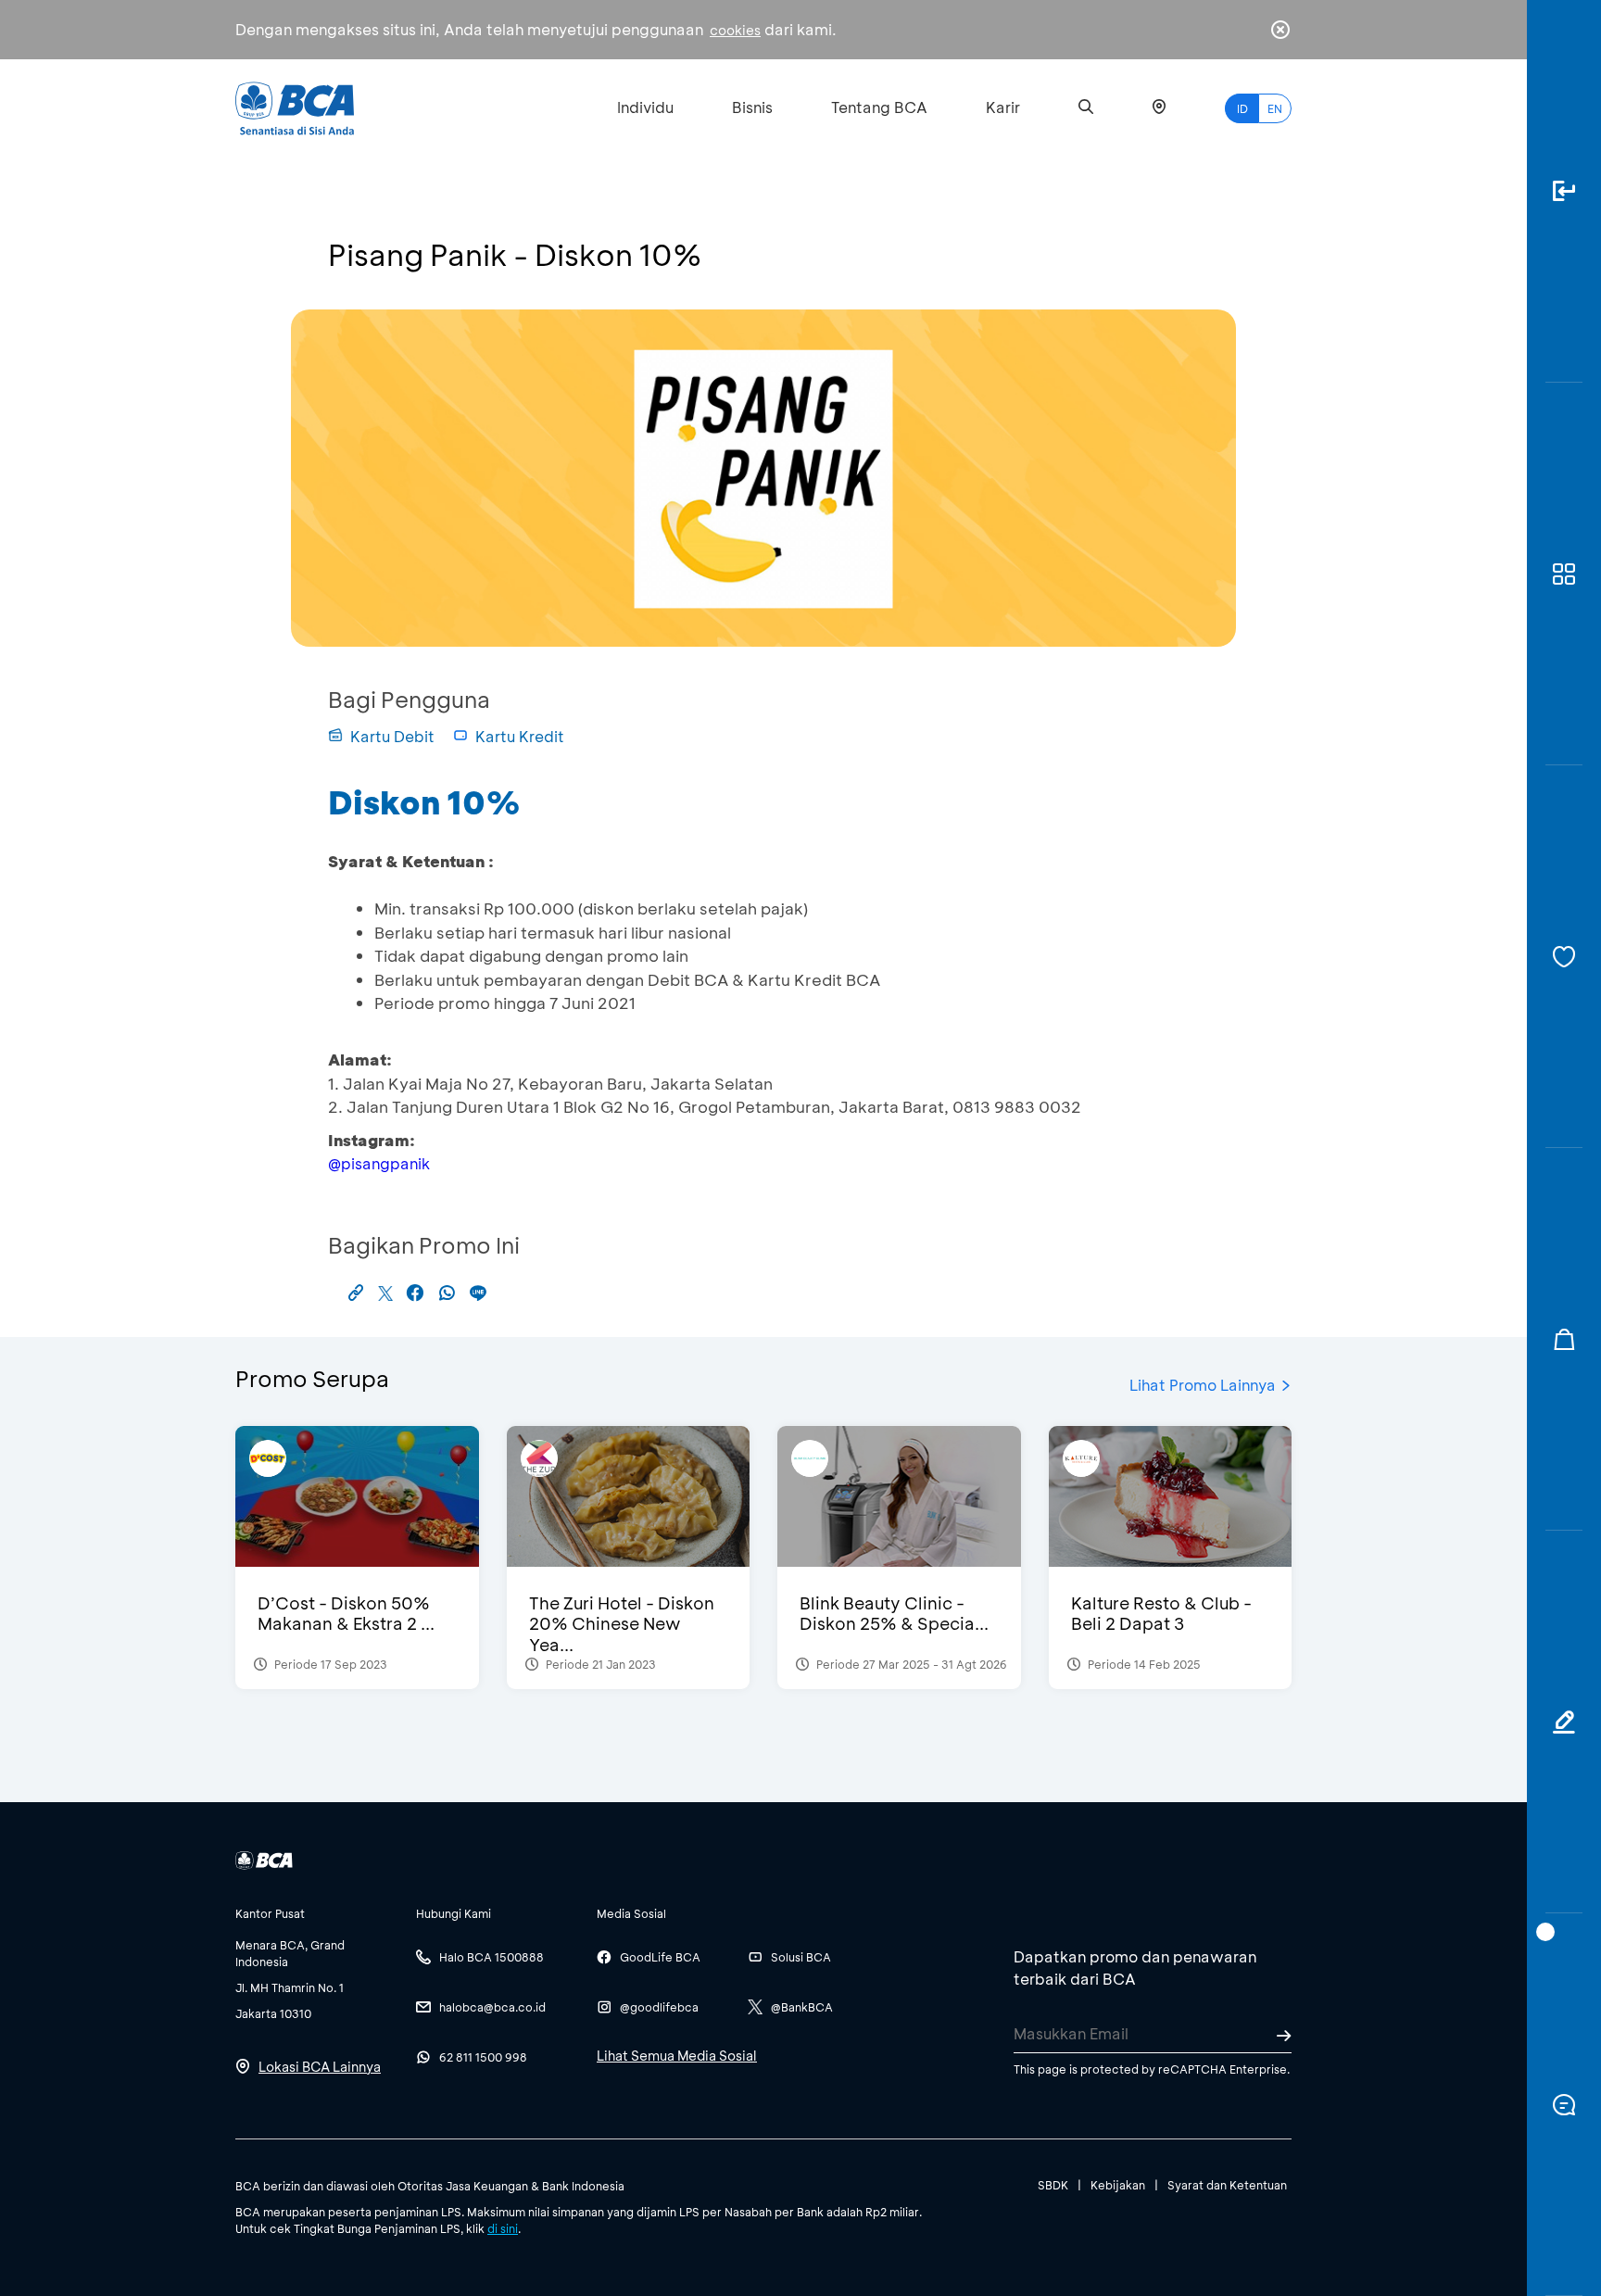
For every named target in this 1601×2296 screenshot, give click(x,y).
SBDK (1053, 2185)
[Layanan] (1564, 957)
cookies (735, 30)
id (1242, 108)
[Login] (1564, 191)
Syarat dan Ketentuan (1227, 2185)
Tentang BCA (879, 107)
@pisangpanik (379, 1163)
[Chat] (1564, 2105)
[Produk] (1564, 574)
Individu (645, 107)
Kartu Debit (392, 736)
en (1275, 108)
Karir (1003, 107)
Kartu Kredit (520, 736)
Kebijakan (1118, 2185)
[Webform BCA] (1564, 1722)
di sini (503, 2228)
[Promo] (1564, 1339)
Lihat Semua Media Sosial (677, 2056)
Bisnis (752, 107)
